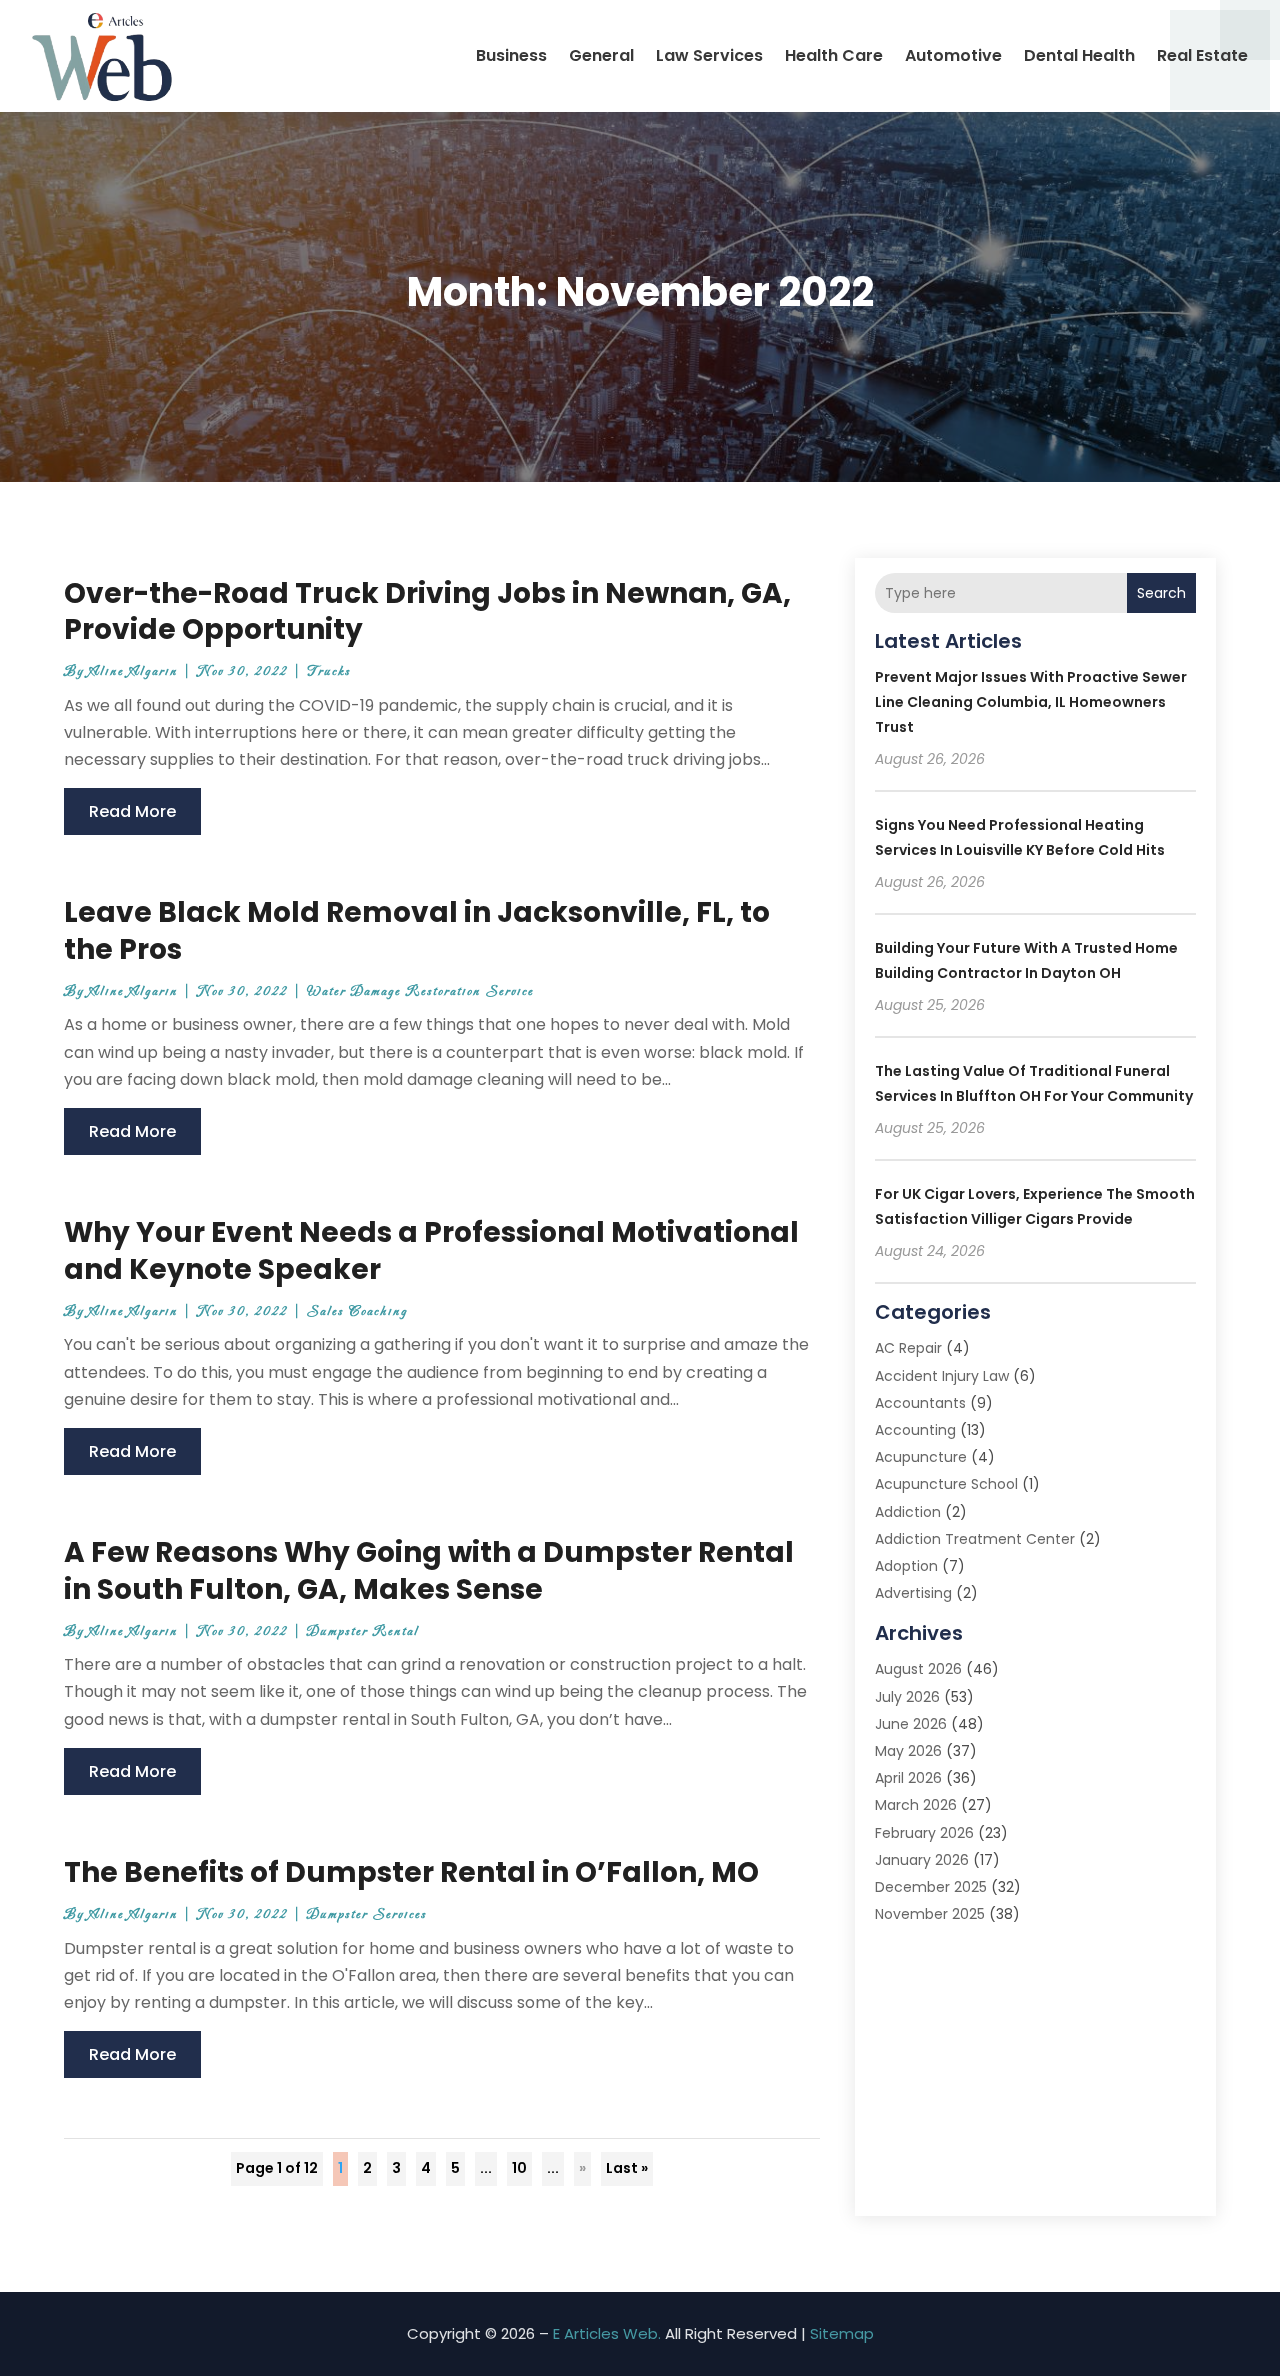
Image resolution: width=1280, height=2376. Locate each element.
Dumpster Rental (363, 1631)
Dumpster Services (367, 1914)
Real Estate (1202, 55)
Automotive (953, 55)
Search (1161, 593)
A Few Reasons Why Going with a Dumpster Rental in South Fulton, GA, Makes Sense (429, 1570)
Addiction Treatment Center (975, 1539)
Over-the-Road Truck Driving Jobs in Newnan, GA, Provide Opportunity (427, 611)
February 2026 (924, 1833)
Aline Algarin (133, 671)
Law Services (709, 55)
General (601, 55)
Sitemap (842, 2333)
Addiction (908, 1512)
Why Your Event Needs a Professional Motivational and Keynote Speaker (431, 1250)
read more (132, 811)
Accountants (920, 1403)
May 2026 (908, 1751)
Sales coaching (357, 1311)
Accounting (915, 1430)
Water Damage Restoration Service (420, 991)
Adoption (906, 1566)
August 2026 (918, 1669)
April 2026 (908, 1778)
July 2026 (907, 1697)
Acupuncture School (946, 1484)
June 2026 (911, 1724)
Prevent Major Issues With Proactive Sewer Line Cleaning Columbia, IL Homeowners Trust (1031, 702)
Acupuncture (921, 1457)
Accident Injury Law (942, 1376)
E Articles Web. (607, 2333)
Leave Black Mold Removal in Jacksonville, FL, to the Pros (417, 930)
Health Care (834, 55)
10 (519, 2168)
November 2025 (930, 1914)
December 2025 (931, 1887)
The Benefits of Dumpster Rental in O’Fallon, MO (411, 1872)
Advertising (913, 1593)
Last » (627, 2168)
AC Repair (908, 1348)
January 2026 (922, 1860)
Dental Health (1079, 55)
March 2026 (916, 1805)
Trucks (329, 671)
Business (511, 55)
